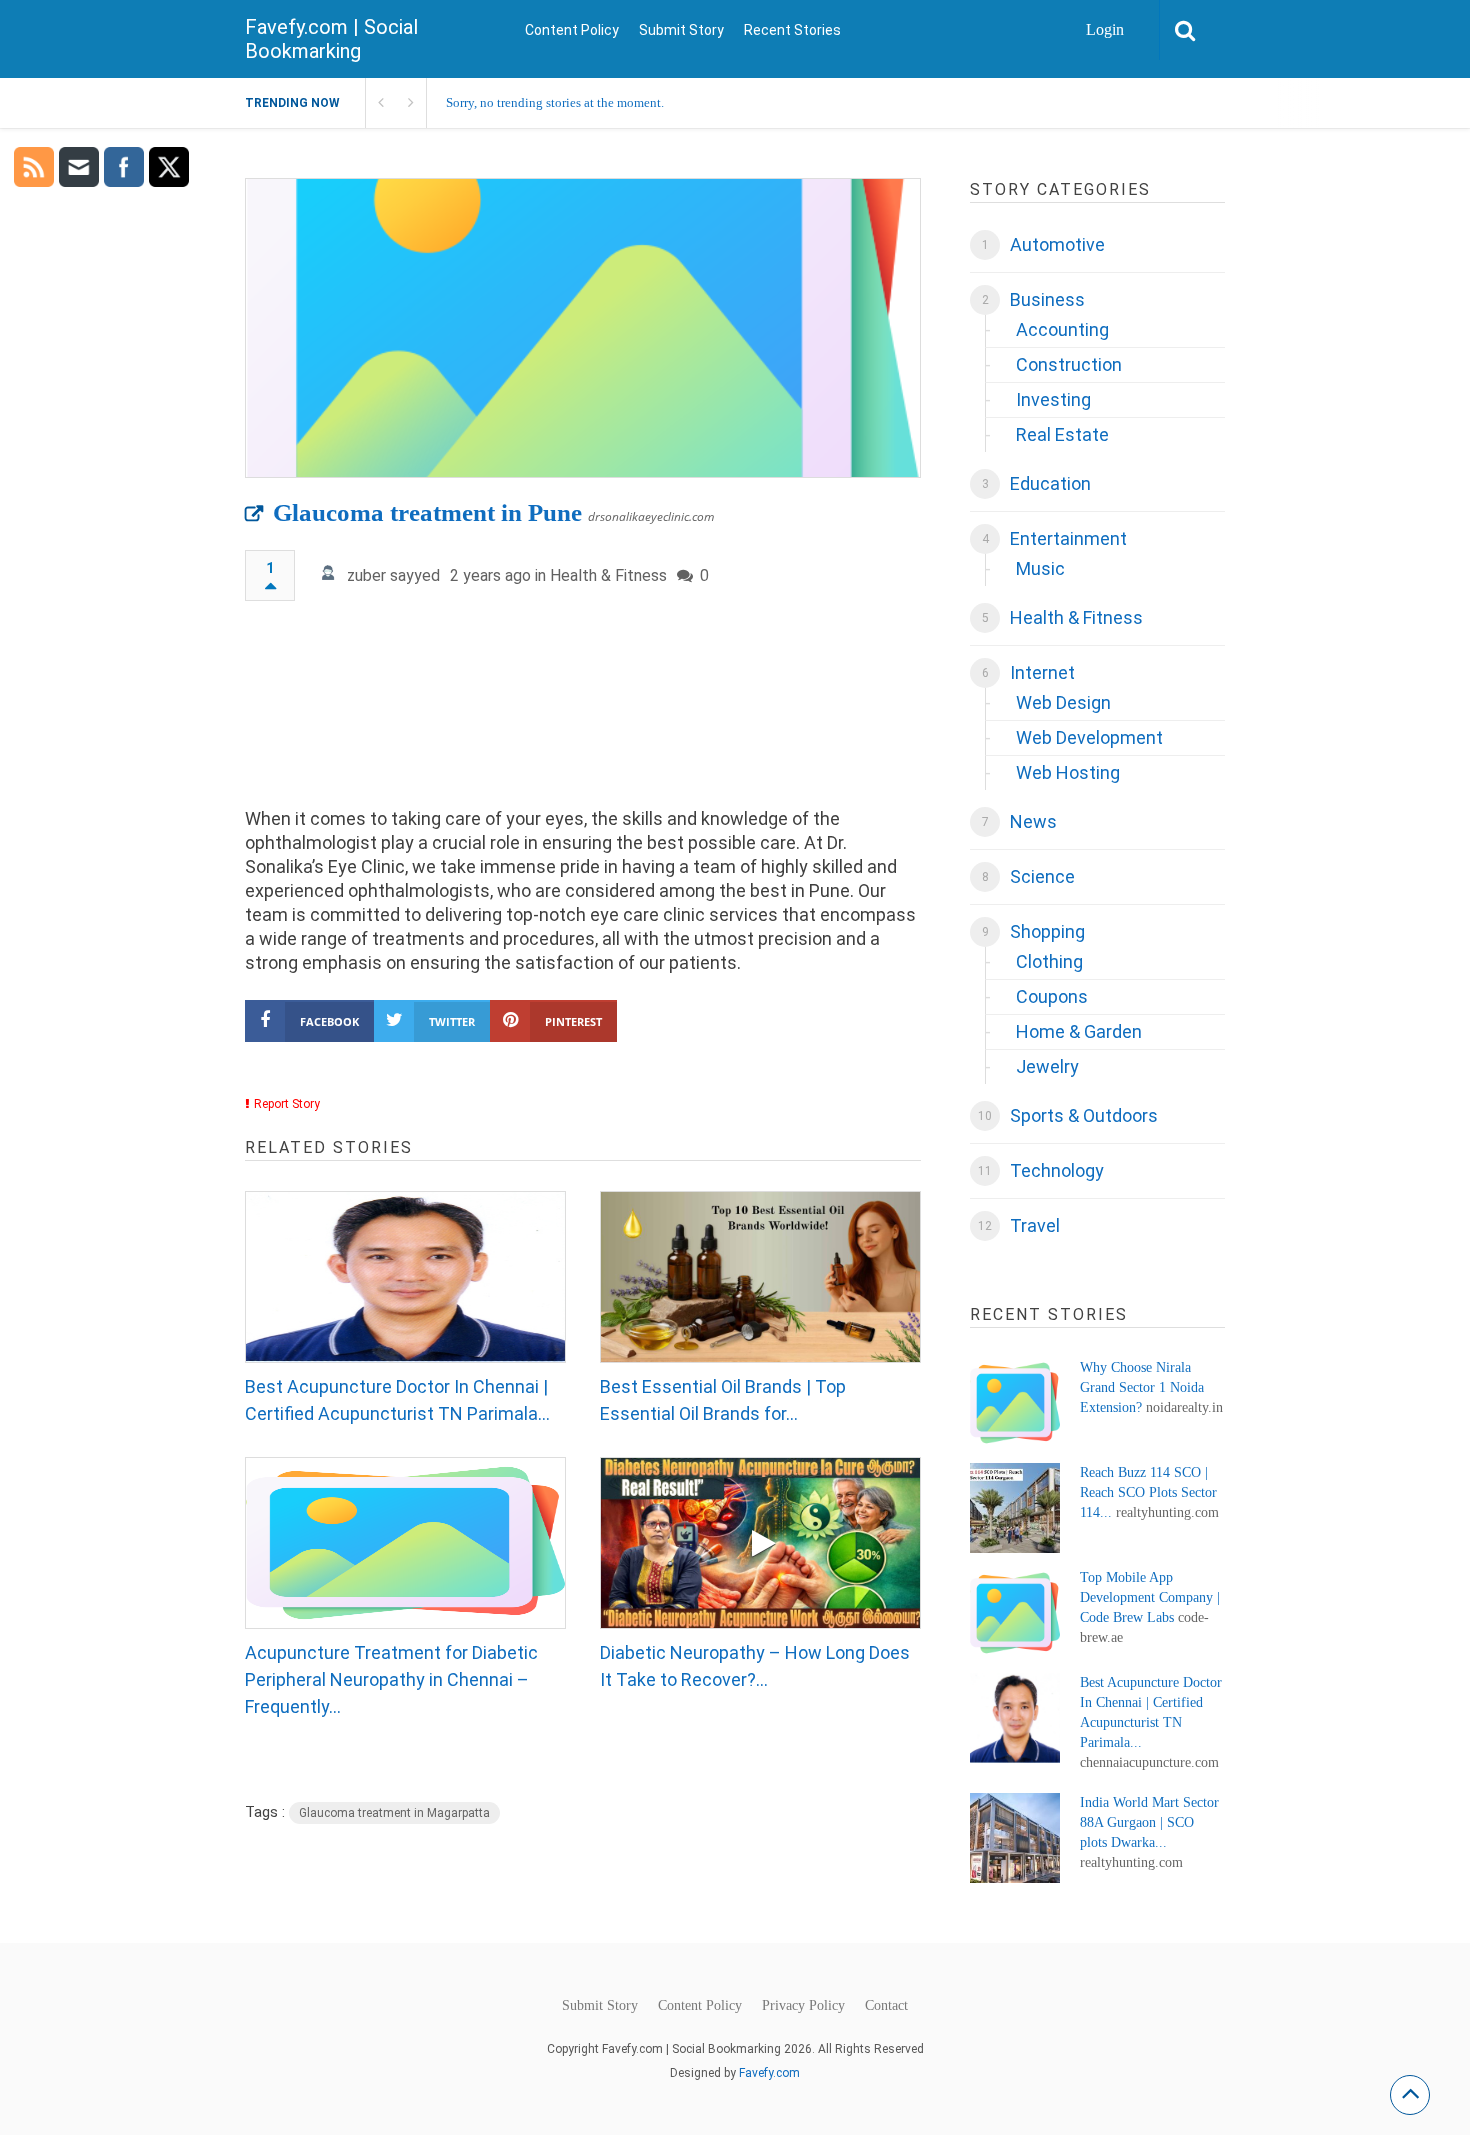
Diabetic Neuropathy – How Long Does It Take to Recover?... (755, 1666)
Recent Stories (792, 30)
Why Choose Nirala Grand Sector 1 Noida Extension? (1142, 1387)
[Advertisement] (583, 713)
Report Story (287, 1104)
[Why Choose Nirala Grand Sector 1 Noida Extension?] (1015, 1403)
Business (1047, 299)
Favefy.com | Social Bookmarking (331, 39)
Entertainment (1068, 538)
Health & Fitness (608, 575)
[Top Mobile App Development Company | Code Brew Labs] (1015, 1613)
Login (1105, 29)
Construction (1069, 364)
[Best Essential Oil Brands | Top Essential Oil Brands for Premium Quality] (760, 1277)
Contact (886, 2006)
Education (1050, 483)
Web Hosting (1068, 772)
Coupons (1052, 996)
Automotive (1057, 244)
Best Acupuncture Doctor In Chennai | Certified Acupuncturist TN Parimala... (397, 1400)
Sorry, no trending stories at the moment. (555, 102)
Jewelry (1047, 1066)
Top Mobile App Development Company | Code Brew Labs (1150, 1597)
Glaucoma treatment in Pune (427, 512)
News (1033, 821)
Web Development (1089, 737)
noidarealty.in (1184, 1407)
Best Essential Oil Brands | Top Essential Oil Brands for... (723, 1400)
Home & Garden (1079, 1031)
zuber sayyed (393, 575)
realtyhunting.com (1167, 1512)
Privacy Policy (803, 2006)
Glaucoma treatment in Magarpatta (394, 1813)
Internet (1042, 672)
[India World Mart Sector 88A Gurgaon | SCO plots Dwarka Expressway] (1015, 1838)
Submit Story (681, 30)
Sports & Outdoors (1084, 1115)
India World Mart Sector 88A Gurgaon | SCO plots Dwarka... (1149, 1822)
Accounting (1062, 329)
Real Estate (1062, 434)
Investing (1053, 399)
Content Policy (572, 30)
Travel (1035, 1225)
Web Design (1063, 702)
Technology (1057, 1170)
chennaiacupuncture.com (1149, 1762)
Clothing (1049, 961)
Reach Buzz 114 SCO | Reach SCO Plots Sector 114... (1148, 1492)
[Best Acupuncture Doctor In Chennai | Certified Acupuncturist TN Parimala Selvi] (405, 1277)
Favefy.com (769, 2073)
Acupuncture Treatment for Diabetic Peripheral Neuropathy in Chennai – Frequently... (391, 1679)
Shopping (1047, 931)
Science (1042, 876)
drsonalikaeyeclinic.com (651, 516)
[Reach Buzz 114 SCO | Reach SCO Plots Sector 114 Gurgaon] (1015, 1508)
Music (1040, 568)
